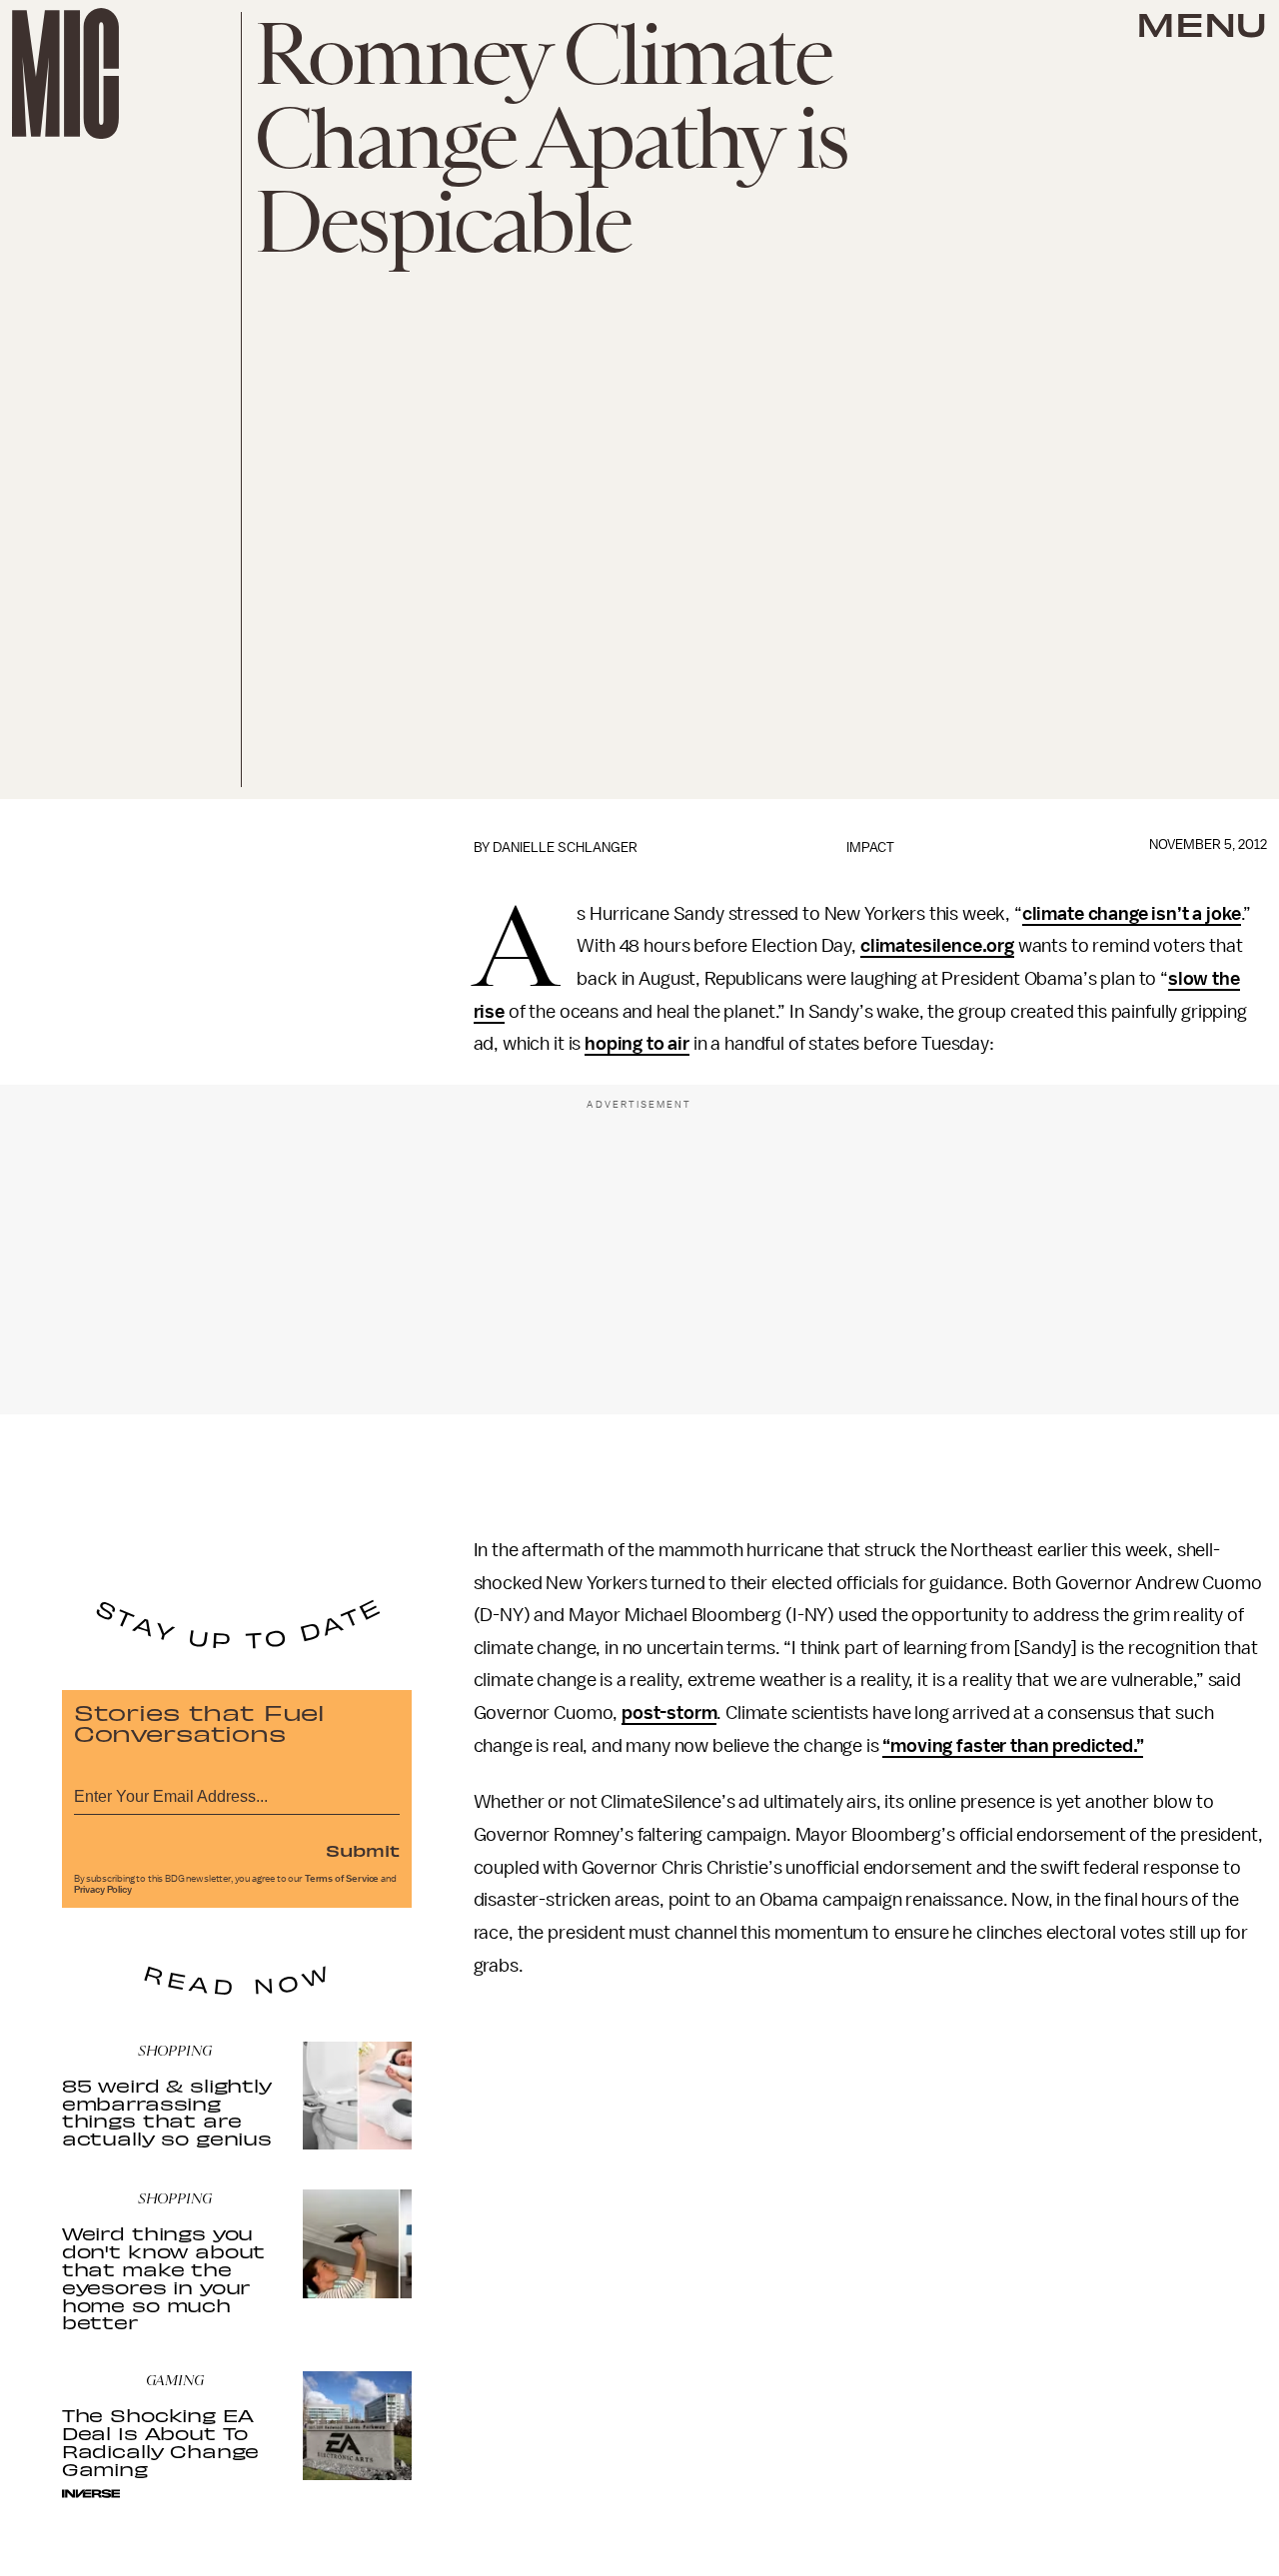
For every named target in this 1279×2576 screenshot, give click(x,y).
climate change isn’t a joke (1132, 914)
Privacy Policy (103, 1890)
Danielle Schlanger (565, 848)
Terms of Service (342, 1879)
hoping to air (637, 1044)
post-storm (669, 1713)
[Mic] (65, 73)
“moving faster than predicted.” (1013, 1746)
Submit (363, 1850)
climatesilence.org (937, 946)
